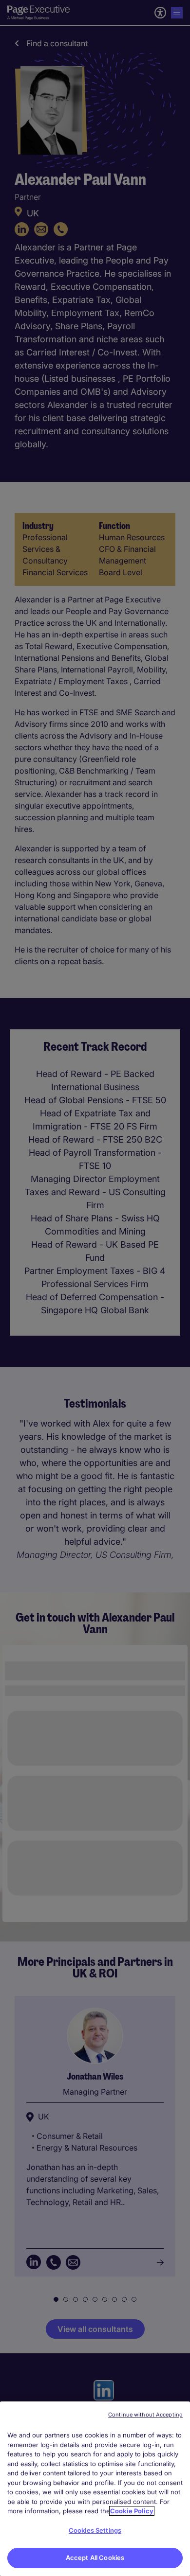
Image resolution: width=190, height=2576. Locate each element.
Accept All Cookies (95, 2558)
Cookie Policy (132, 2511)
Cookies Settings (95, 2530)
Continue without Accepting (145, 2415)
